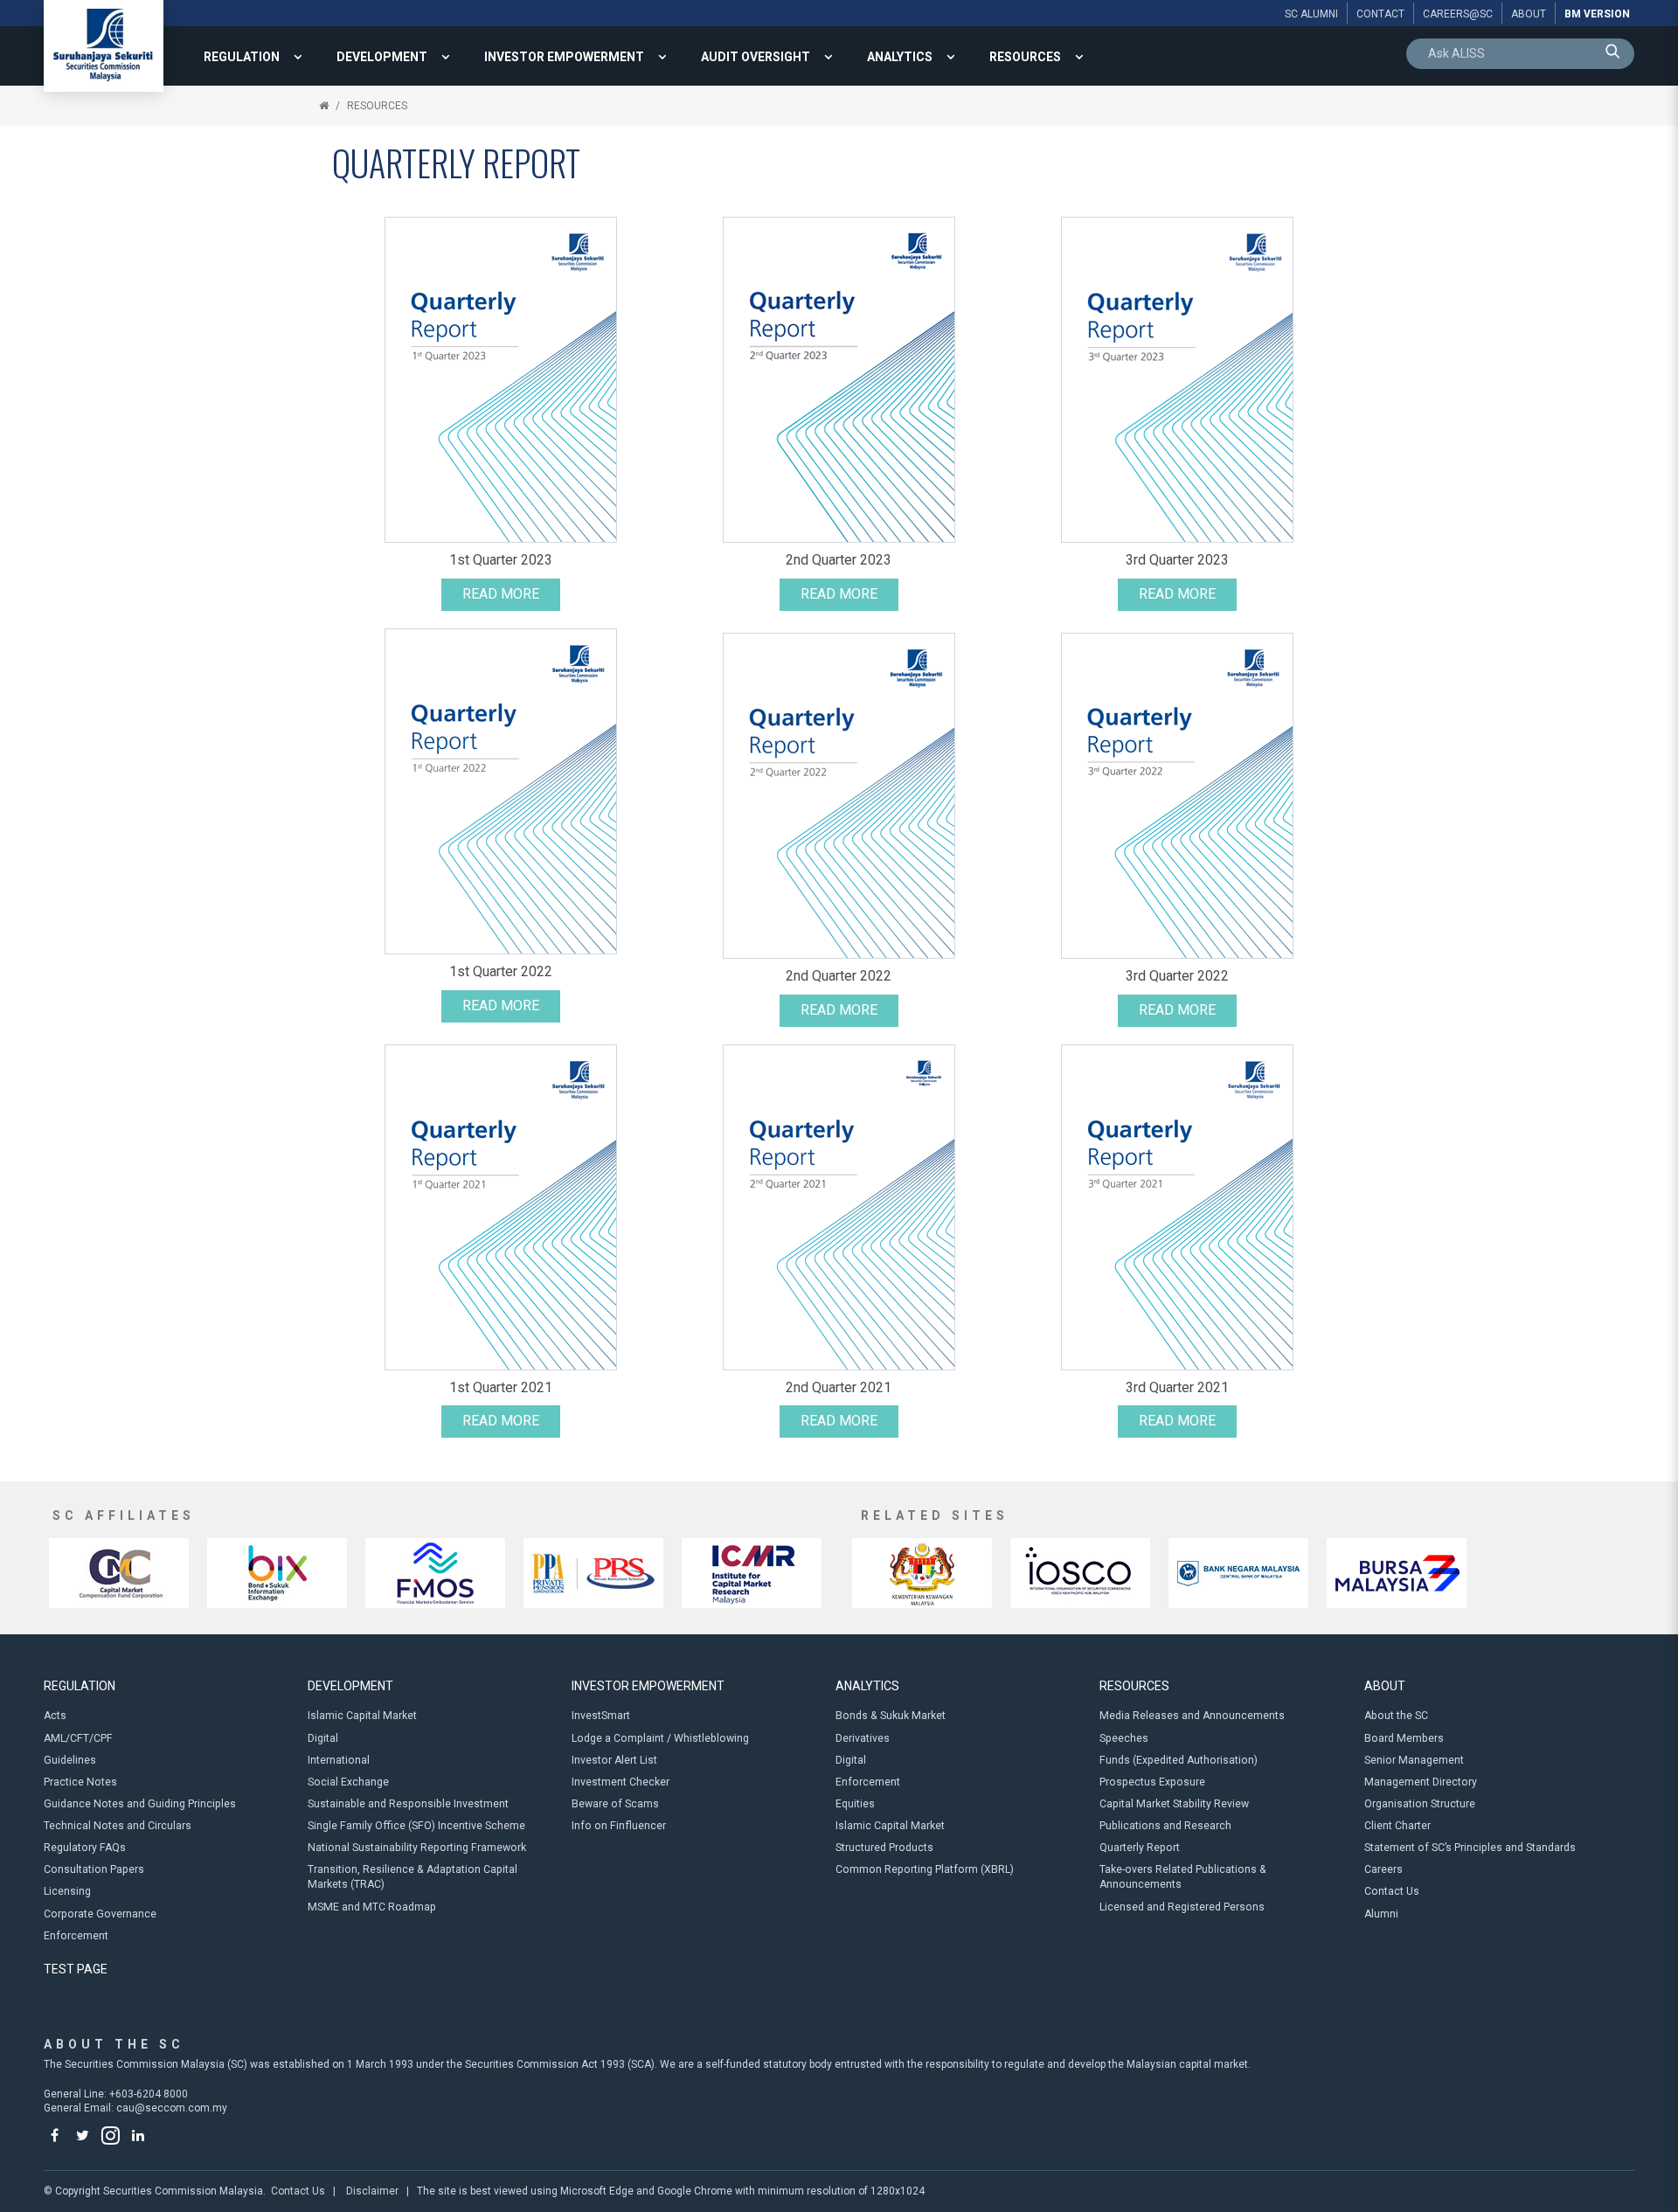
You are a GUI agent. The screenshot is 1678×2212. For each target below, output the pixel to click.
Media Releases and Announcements (1192, 1716)
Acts (55, 1716)
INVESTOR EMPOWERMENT (564, 57)
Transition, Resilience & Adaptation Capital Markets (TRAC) (413, 1877)
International (339, 1760)
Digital (323, 1738)
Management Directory (1421, 1782)
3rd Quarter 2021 (1177, 1387)
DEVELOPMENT (382, 57)
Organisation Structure (1420, 1804)
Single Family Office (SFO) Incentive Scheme (416, 1826)
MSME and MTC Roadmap (372, 1907)
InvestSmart (601, 1716)
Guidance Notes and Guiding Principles (140, 1804)
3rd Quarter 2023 (1177, 560)
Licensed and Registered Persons (1182, 1907)
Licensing (67, 1891)
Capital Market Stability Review (1174, 1804)
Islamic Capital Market (362, 1716)
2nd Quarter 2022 (839, 976)
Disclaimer (372, 2191)
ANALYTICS (900, 57)
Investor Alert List (614, 1760)
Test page (76, 1969)
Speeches (1124, 1738)
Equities (855, 1804)
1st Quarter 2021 (501, 1387)
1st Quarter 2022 (501, 971)
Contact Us (1392, 1891)
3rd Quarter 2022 (1177, 976)
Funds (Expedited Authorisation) (1179, 1760)
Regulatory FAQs (85, 1848)
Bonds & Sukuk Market (891, 1716)
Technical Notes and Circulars (118, 1826)
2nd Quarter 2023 (839, 560)
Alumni (1381, 1914)
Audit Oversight (756, 57)
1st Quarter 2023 (501, 560)
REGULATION (242, 57)
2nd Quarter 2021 (839, 1387)
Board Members (1404, 1738)
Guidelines (70, 1760)
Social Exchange (348, 1782)
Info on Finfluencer (619, 1826)
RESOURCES (1025, 57)
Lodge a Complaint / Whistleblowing (660, 1738)
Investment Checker (621, 1782)
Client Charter (1397, 1826)
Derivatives (863, 1738)
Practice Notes (80, 1782)
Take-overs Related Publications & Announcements (1183, 1877)
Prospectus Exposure (1152, 1782)
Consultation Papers (94, 1869)
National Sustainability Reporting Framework (417, 1848)
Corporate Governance (100, 1914)
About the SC (1396, 1716)
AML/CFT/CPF (78, 1738)
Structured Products (884, 1848)
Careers (1383, 1869)
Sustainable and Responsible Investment (408, 1804)
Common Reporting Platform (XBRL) (925, 1869)
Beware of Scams (615, 1804)
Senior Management (1414, 1760)
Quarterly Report (1140, 1848)
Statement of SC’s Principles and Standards (1470, 1848)
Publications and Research (1165, 1826)
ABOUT (1385, 1686)
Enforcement (76, 1936)
